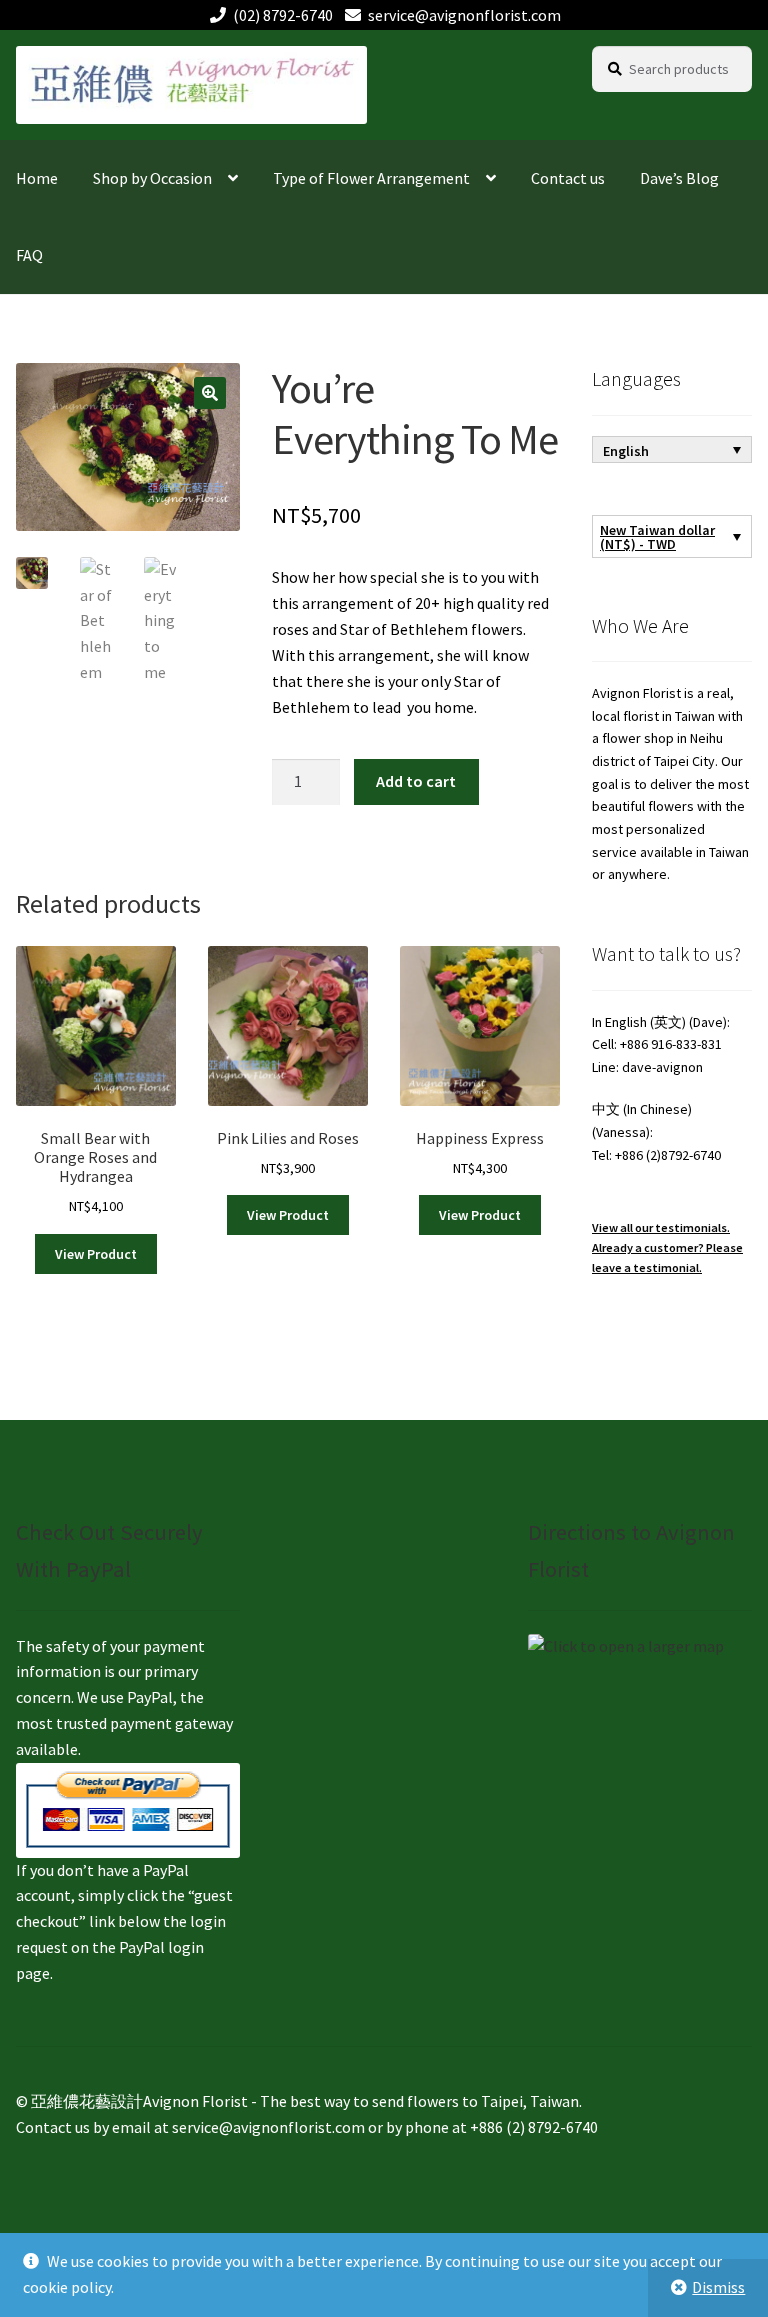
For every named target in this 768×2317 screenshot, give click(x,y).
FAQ (29, 255)
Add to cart (416, 781)
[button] (210, 393)
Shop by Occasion (152, 178)
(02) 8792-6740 (283, 15)
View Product (96, 1254)
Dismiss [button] (718, 2287)
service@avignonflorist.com (464, 15)
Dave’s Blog (679, 178)
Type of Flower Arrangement (371, 178)
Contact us (568, 178)
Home (37, 178)
